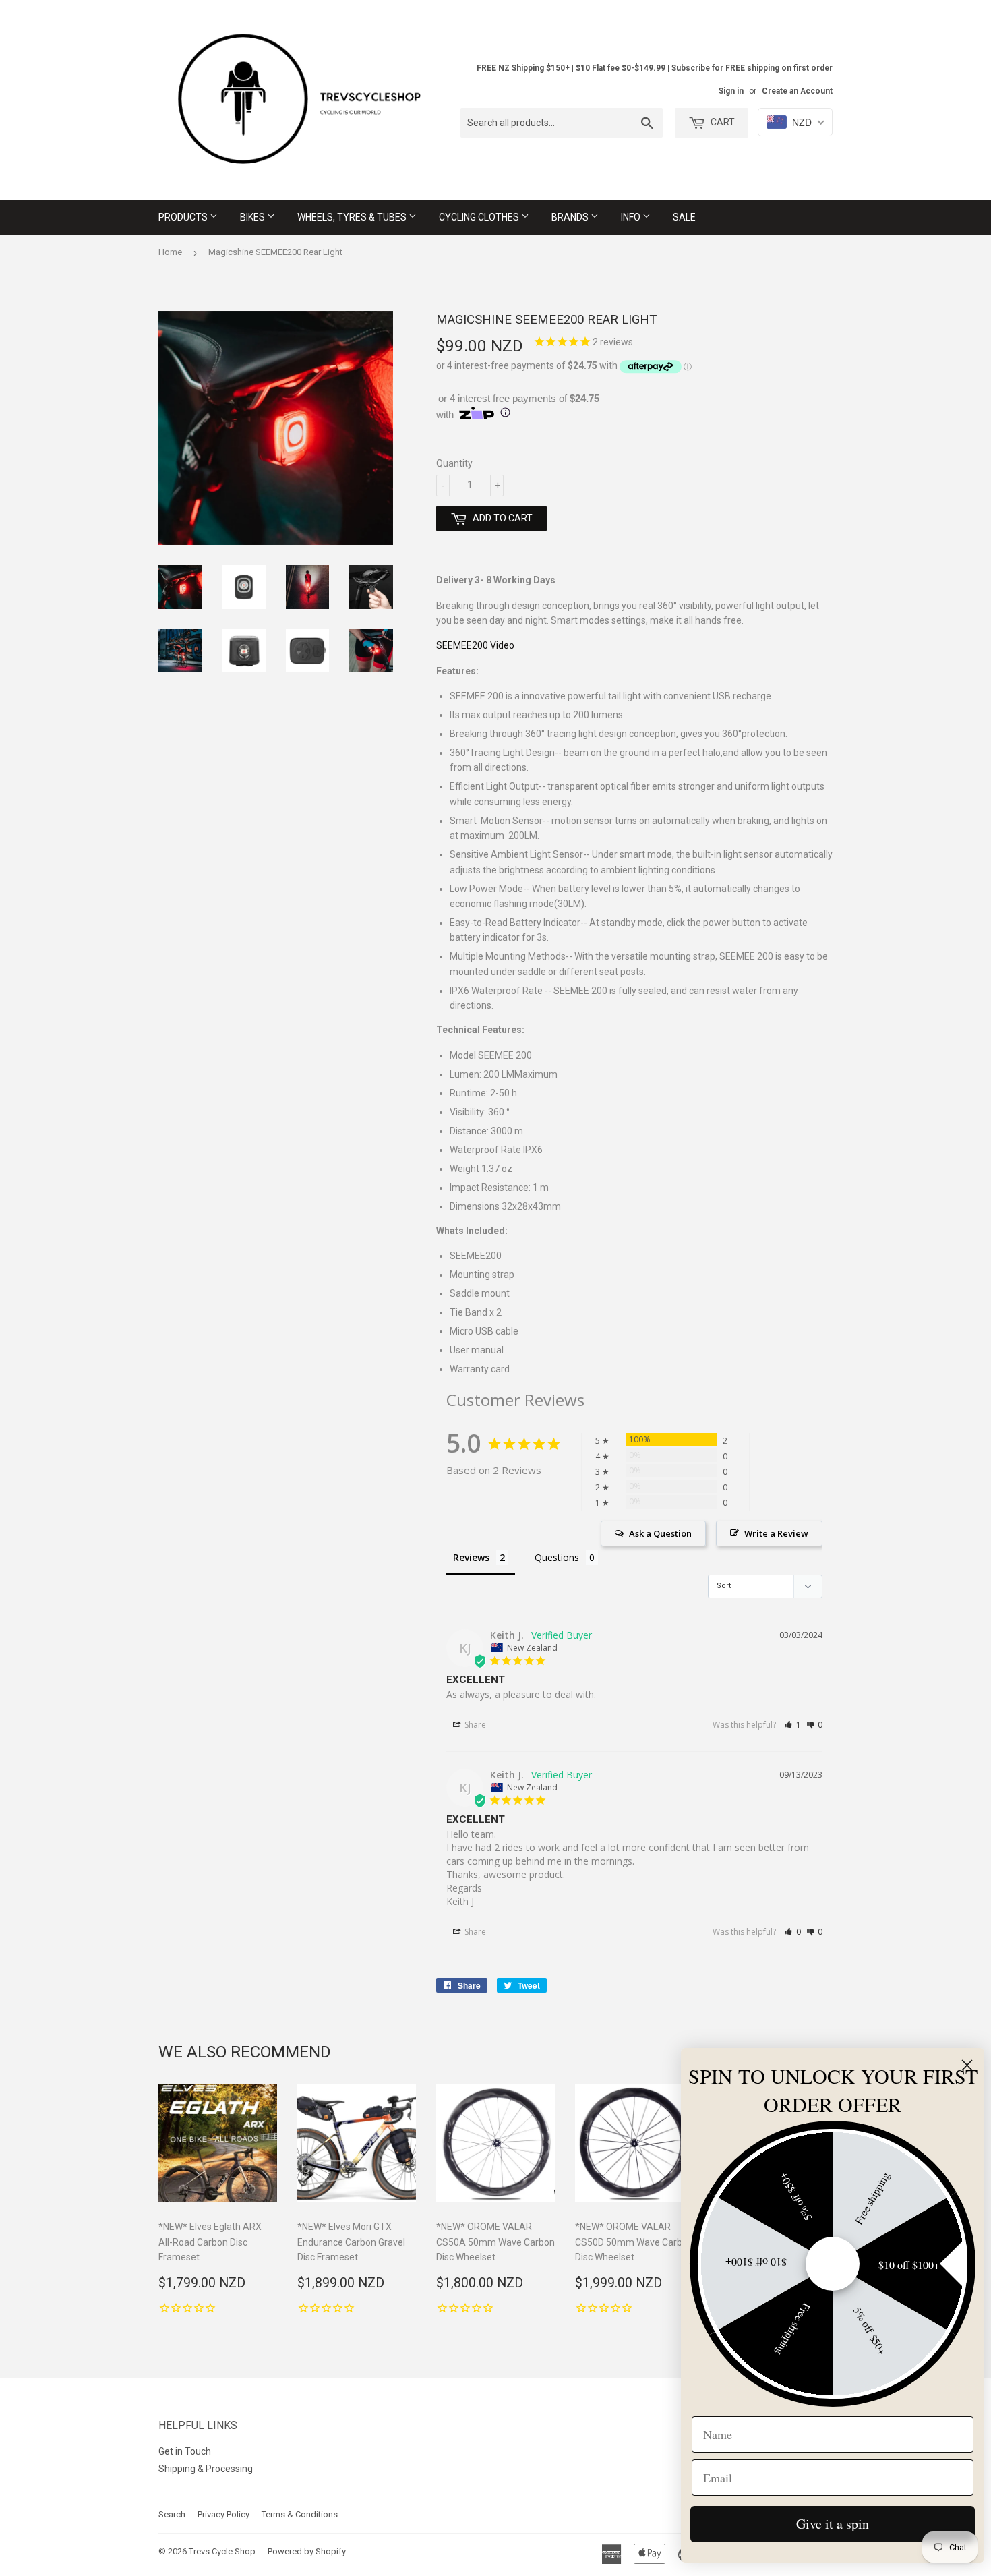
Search (172, 2514)
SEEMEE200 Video (475, 645)
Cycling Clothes (480, 217)
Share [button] (474, 1725)
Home (170, 252)
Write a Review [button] (776, 1533)
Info (632, 217)
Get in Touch (185, 2451)
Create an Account (797, 91)
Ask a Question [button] (660, 1533)
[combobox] (562, 123)
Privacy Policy (223, 2514)
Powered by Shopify (307, 2551)
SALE (684, 217)
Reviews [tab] (471, 1557)
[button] (792, 1725)
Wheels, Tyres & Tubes (353, 217)
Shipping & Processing (206, 2469)
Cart (722, 122)
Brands (571, 217)
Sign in (731, 91)
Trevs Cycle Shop (222, 2551)
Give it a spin (833, 2524)
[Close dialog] (967, 2065)
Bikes (253, 217)
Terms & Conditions (300, 2514)
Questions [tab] (557, 1557)
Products (184, 217)
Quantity (454, 463)
